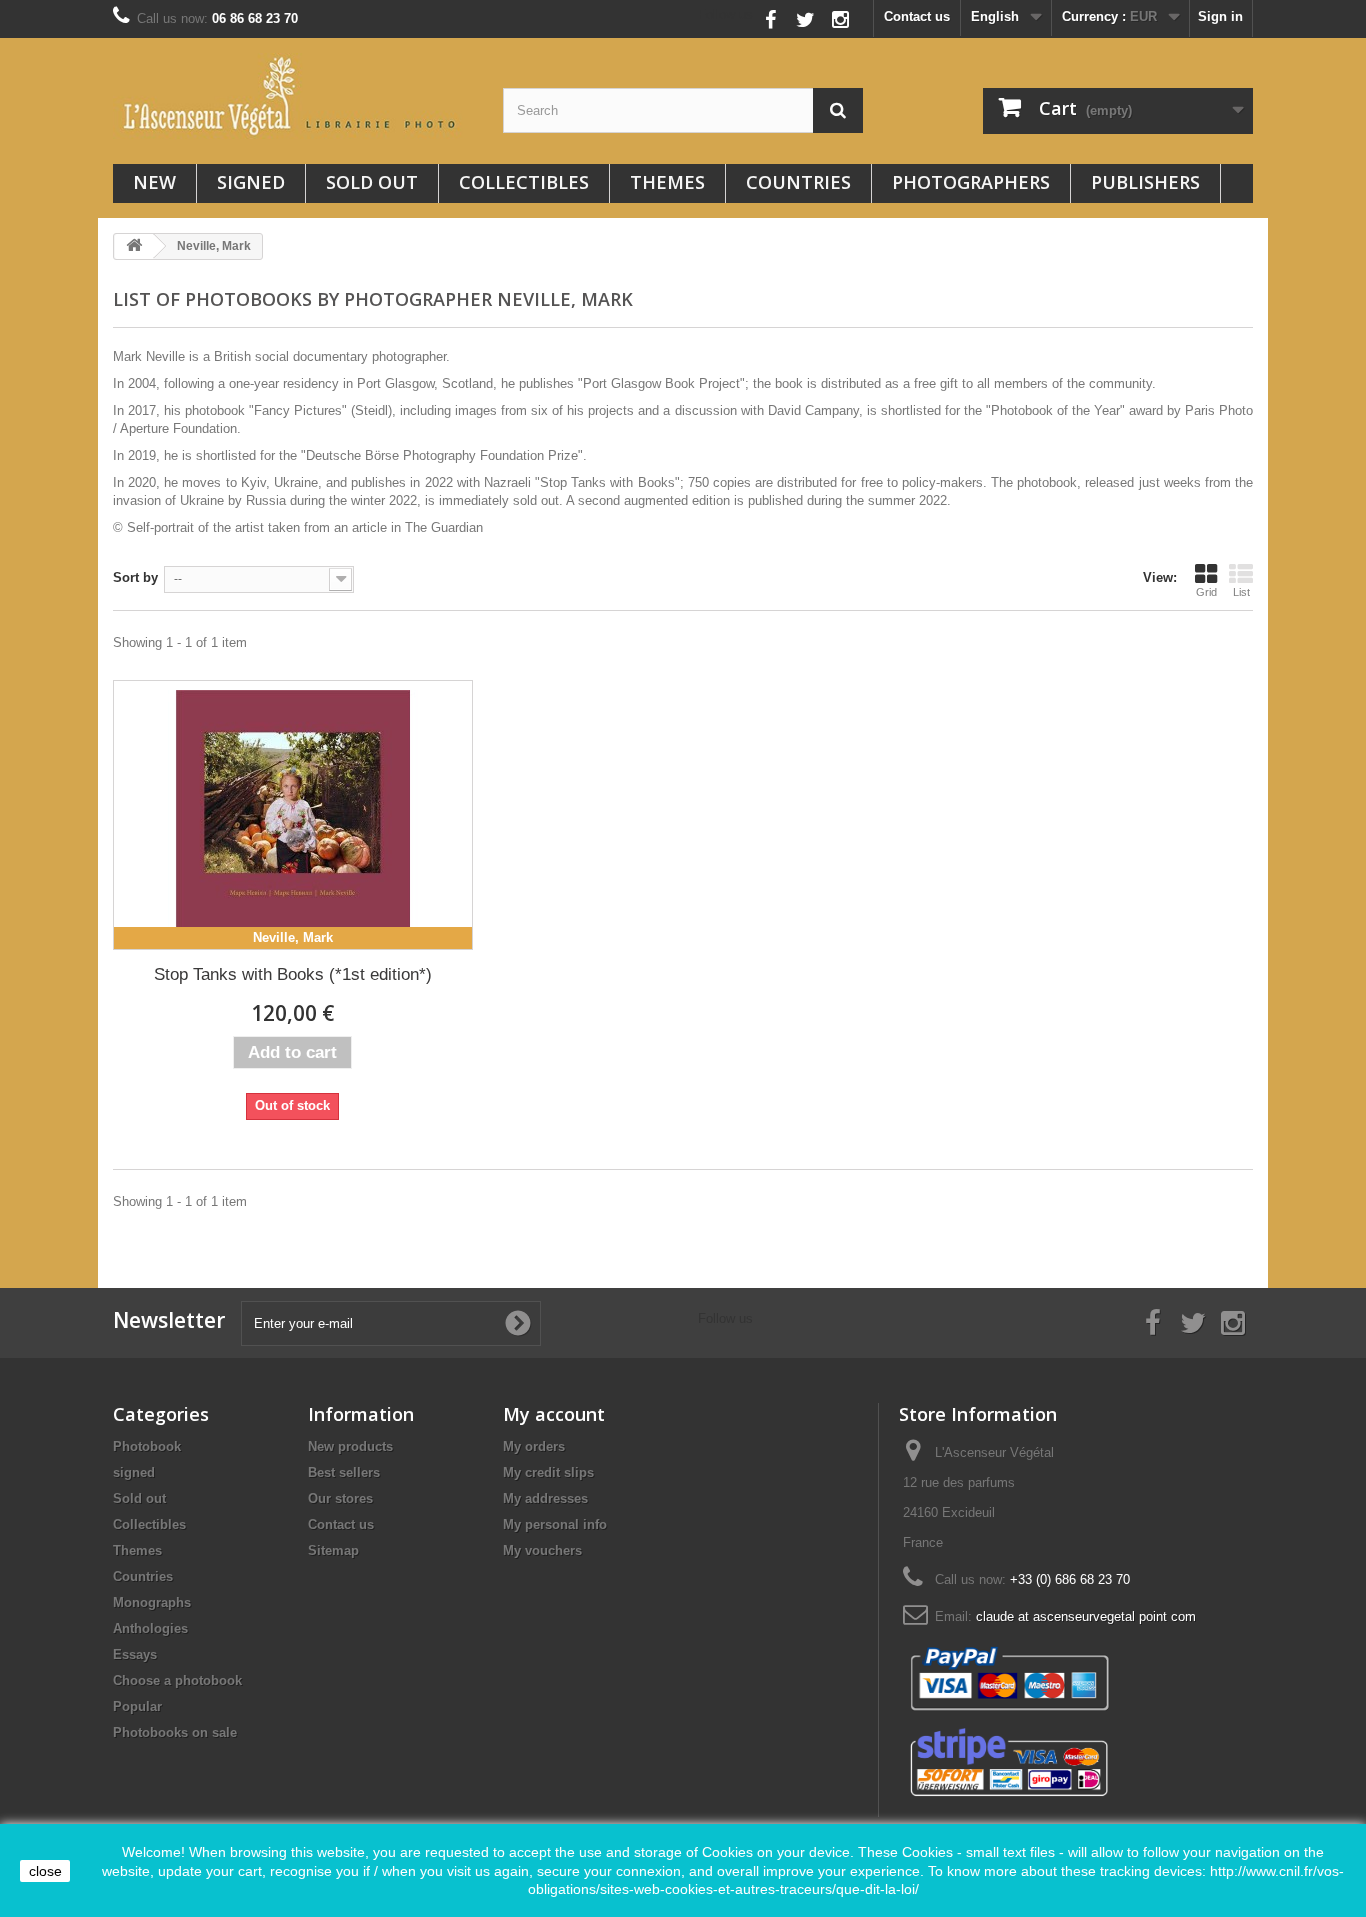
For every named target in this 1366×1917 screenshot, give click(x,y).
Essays (135, 1654)
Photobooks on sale (175, 1732)
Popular (137, 1706)
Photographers (971, 182)
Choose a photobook (177, 1680)
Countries (798, 182)
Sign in (1220, 16)
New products (350, 1446)
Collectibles (524, 182)
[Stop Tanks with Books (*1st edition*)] (293, 815)
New (154, 182)
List (1241, 592)
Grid (1206, 592)
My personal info (555, 1524)
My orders (534, 1446)
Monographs (152, 1602)
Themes (667, 182)
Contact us (917, 16)
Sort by (135, 577)
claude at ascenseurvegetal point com (1086, 1616)
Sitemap (333, 1550)
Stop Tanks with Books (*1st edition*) (293, 974)
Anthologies (150, 1628)
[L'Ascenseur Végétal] (293, 96)
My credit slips (548, 1472)
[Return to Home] (134, 246)
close (45, 1871)
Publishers (1145, 182)
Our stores (340, 1498)
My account (554, 1414)
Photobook (147, 1446)
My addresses (545, 1498)
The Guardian (444, 527)
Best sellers (344, 1472)
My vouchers (542, 1550)
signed (251, 182)
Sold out (372, 182)
